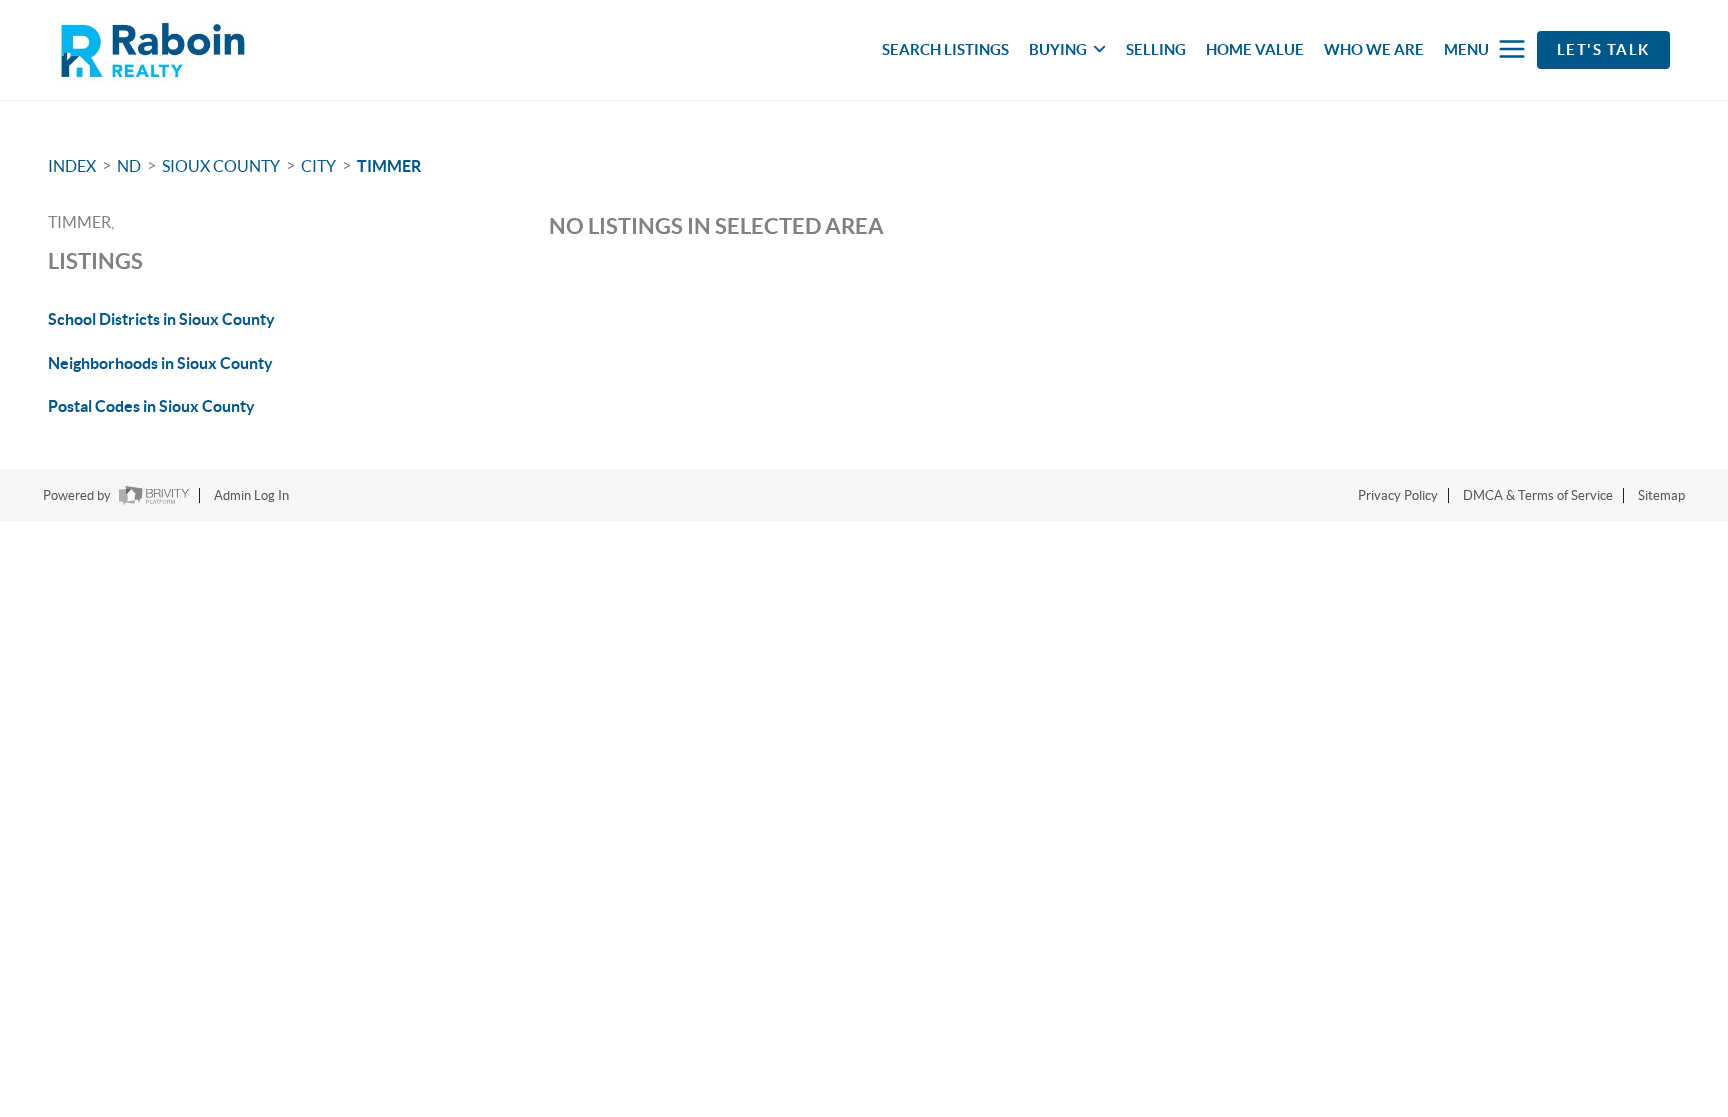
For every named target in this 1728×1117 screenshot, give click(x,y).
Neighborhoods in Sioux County (160, 363)
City (318, 166)
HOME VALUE (1255, 49)
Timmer (389, 166)
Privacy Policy (1398, 495)
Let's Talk (1603, 49)
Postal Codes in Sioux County (151, 406)
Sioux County (221, 166)
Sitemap (1661, 495)
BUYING (1058, 49)
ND (129, 166)
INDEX (72, 166)
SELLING (1156, 49)
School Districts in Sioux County (161, 319)
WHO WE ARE (1374, 49)
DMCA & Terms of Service (1538, 495)
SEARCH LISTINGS (945, 49)
